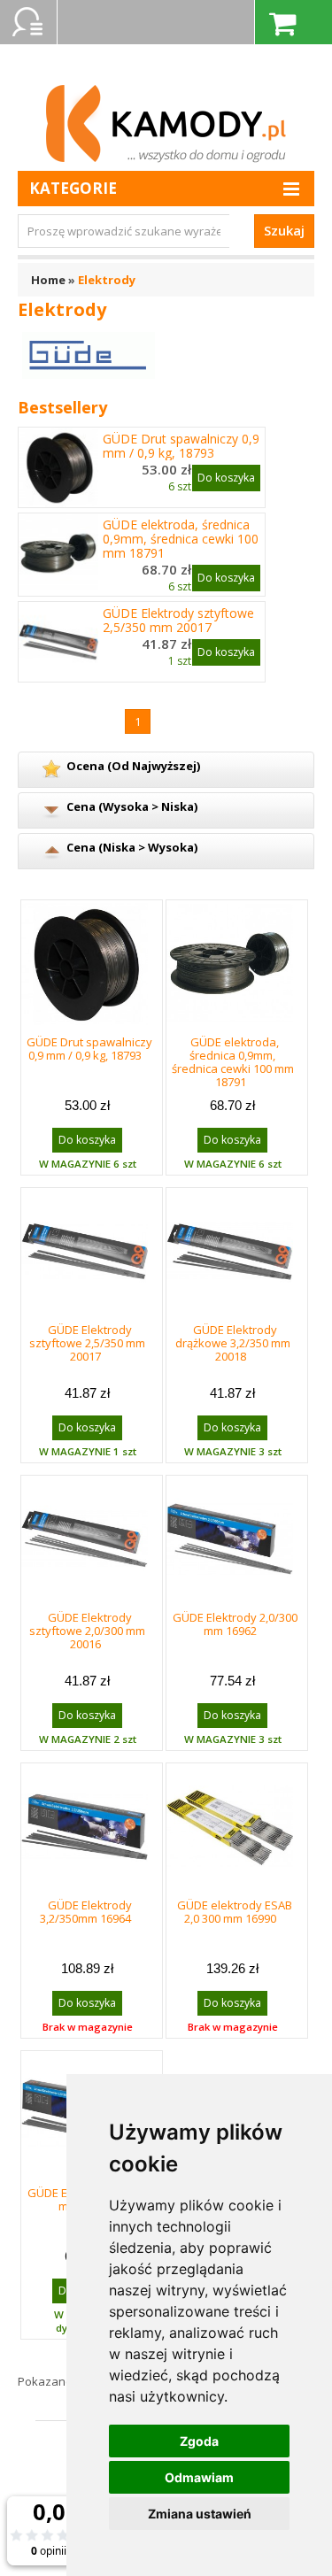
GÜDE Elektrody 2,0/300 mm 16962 (235, 1624)
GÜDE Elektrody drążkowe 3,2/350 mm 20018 (233, 1343)
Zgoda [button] (199, 2441)
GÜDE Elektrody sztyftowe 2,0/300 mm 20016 (87, 1631)
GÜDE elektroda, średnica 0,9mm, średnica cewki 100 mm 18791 (181, 539)
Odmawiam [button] (199, 2477)
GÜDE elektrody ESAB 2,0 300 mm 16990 (235, 1912)
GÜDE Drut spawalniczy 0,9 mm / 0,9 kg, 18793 (181, 446)
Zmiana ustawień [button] (200, 2514)
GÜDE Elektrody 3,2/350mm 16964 (86, 1912)
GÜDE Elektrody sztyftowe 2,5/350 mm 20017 (178, 621)
